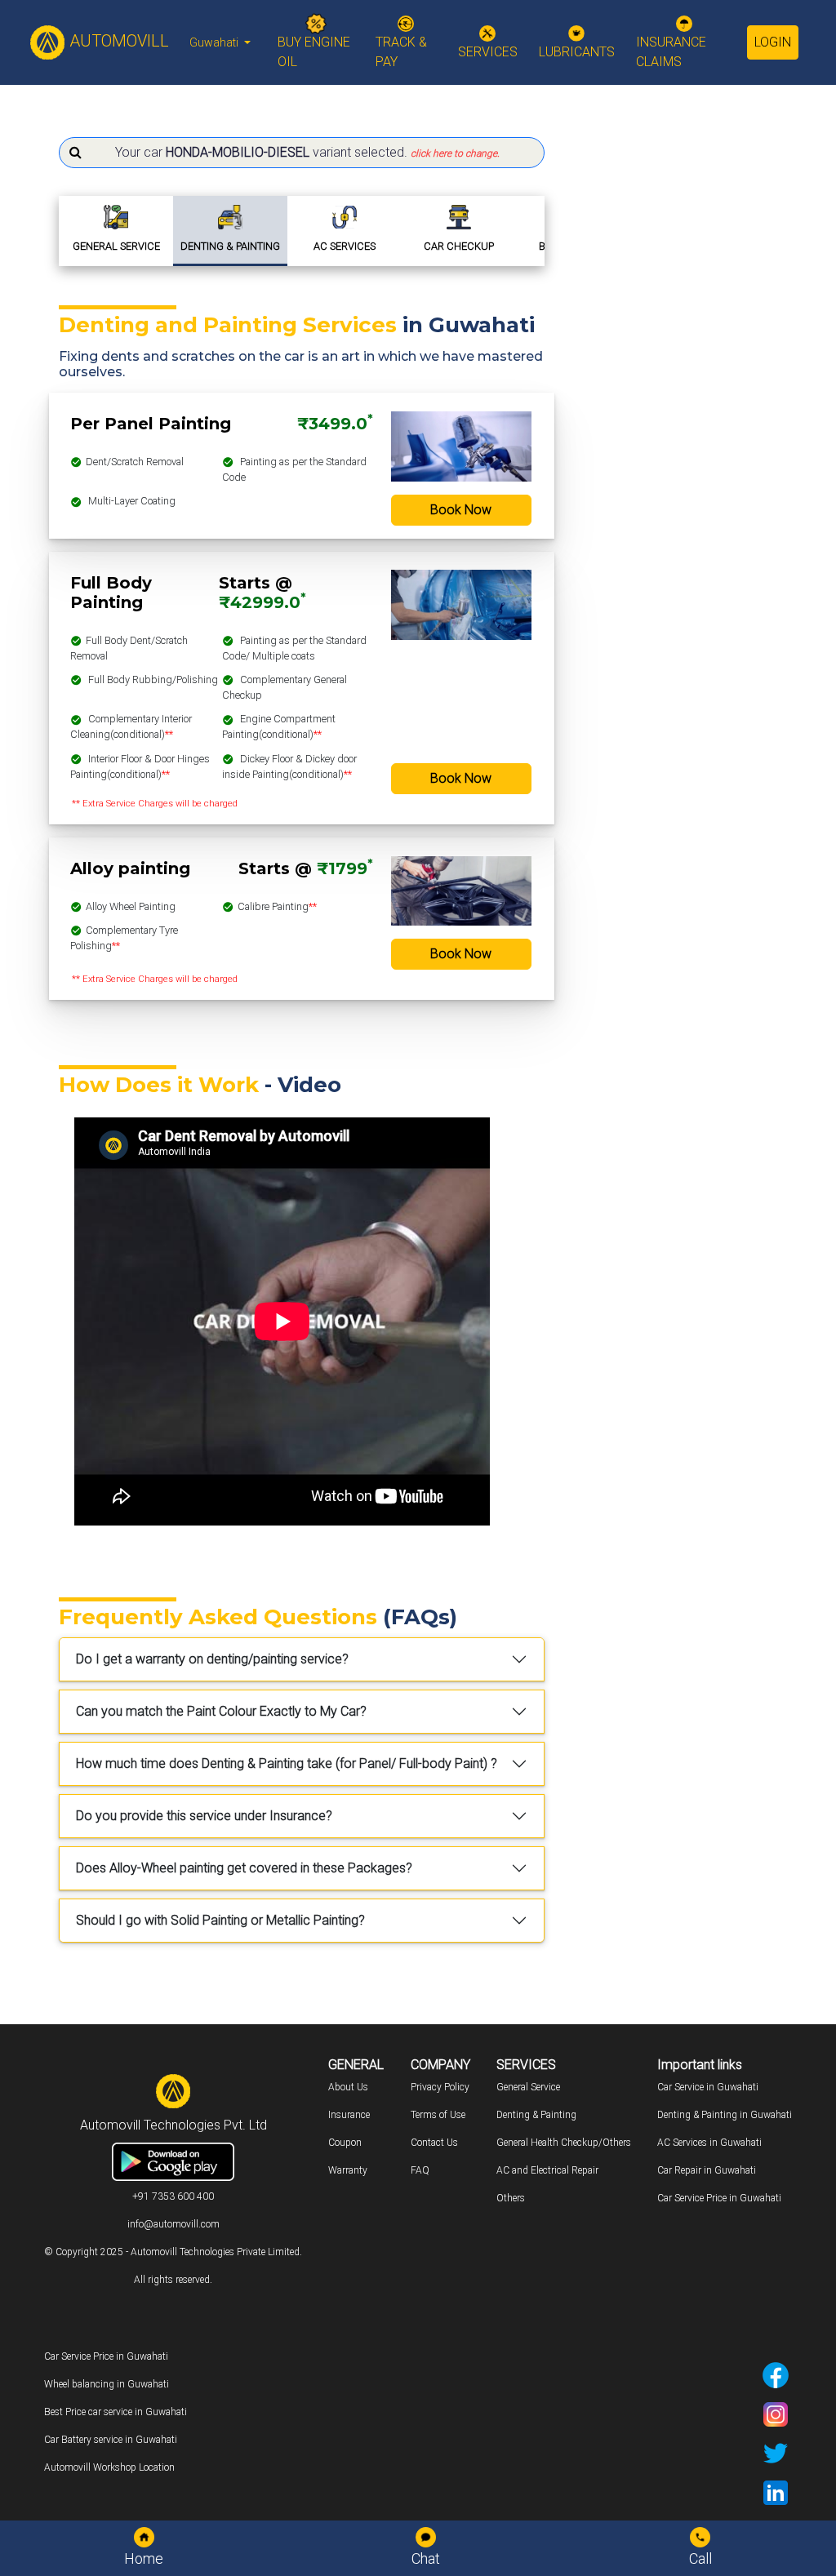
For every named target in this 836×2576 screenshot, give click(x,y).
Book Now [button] (461, 510)
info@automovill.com (173, 2224)
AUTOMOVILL (117, 41)
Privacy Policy (440, 2087)
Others (511, 2198)
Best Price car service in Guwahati (116, 2412)
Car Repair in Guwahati (707, 2170)
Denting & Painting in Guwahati (725, 2115)
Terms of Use (438, 2115)
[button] (302, 153)
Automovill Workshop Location (109, 2467)
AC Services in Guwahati (709, 2143)
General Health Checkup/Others (564, 2143)
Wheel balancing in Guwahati (107, 2384)
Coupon (345, 2143)
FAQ (420, 2170)
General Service (528, 2087)
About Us (348, 2087)
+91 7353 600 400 (173, 2196)
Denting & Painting (536, 2115)
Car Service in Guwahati (708, 2087)
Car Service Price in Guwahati (719, 2198)
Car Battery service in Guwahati (111, 2440)
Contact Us (434, 2143)
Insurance (349, 2115)
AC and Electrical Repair (547, 2170)
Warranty (348, 2170)
